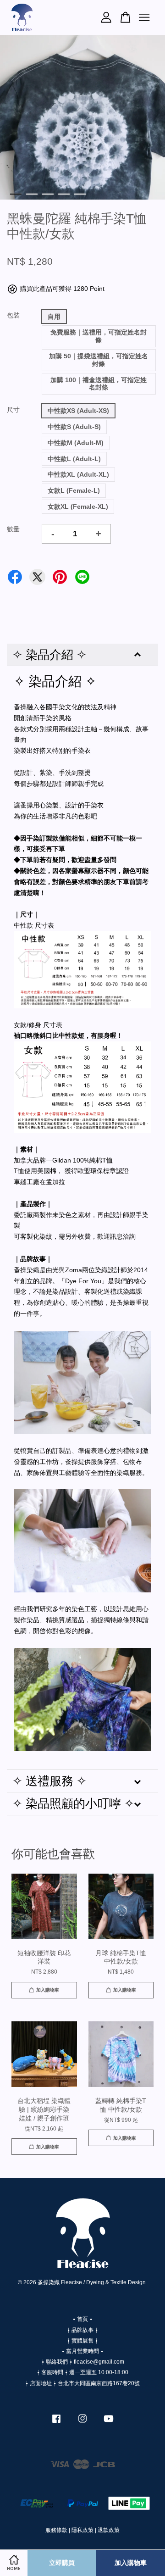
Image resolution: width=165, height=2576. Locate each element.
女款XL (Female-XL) (78, 506)
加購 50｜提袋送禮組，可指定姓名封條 (99, 360)
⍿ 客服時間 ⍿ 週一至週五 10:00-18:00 (82, 2372)
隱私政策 (82, 2530)
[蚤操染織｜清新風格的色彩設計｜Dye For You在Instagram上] (82, 2423)
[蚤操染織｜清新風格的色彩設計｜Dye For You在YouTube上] (109, 2423)
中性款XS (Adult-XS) (78, 411)
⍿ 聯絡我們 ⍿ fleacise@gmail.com (83, 2362)
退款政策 (109, 2530)
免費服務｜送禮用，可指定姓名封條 (99, 336)
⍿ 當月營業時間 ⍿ (82, 2351)
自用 (54, 317)
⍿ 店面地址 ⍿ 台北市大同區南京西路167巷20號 (82, 2383)
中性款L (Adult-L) (74, 459)
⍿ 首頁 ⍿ (82, 2319)
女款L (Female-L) (74, 490)
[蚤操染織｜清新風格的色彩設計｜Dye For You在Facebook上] (56, 2423)
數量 (13, 529)
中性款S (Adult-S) (74, 427)
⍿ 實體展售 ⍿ (82, 2341)
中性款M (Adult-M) (76, 443)
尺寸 (13, 410)
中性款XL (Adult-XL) (78, 474)
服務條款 (56, 2530)
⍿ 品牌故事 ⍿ (82, 2330)
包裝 (13, 315)
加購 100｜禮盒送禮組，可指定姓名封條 (99, 384)
